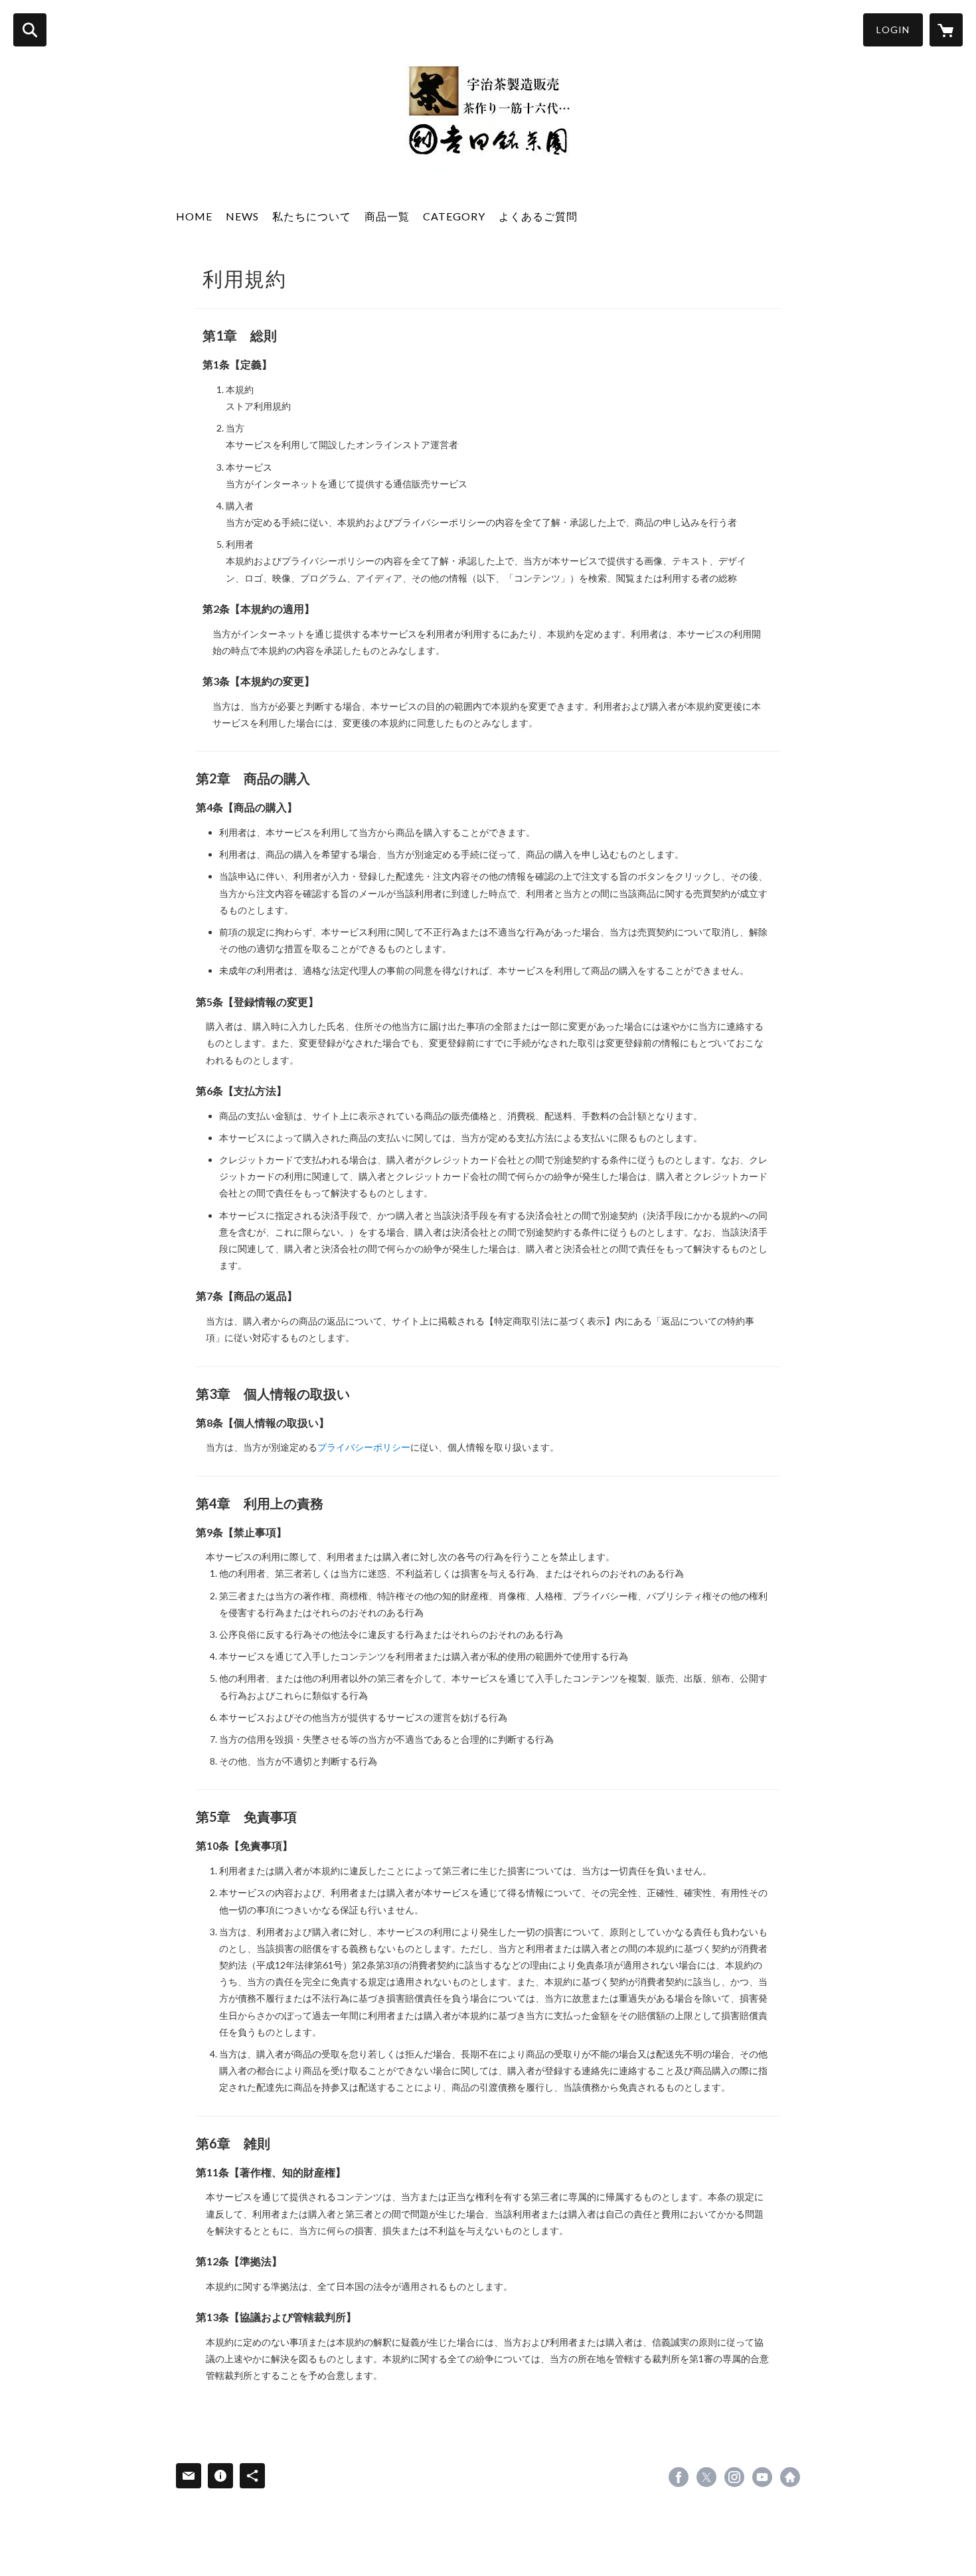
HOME (194, 216)
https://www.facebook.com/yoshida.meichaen (679, 2477)
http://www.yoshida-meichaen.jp (790, 2477)
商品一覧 (387, 216)
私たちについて (312, 216)
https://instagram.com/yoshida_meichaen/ (734, 2477)
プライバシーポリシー (364, 1447)
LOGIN (893, 30)
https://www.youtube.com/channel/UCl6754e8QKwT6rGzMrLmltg (762, 2477)
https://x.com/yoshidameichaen (706, 2477)
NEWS (242, 216)
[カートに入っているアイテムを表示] (946, 30)
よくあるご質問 (538, 216)
